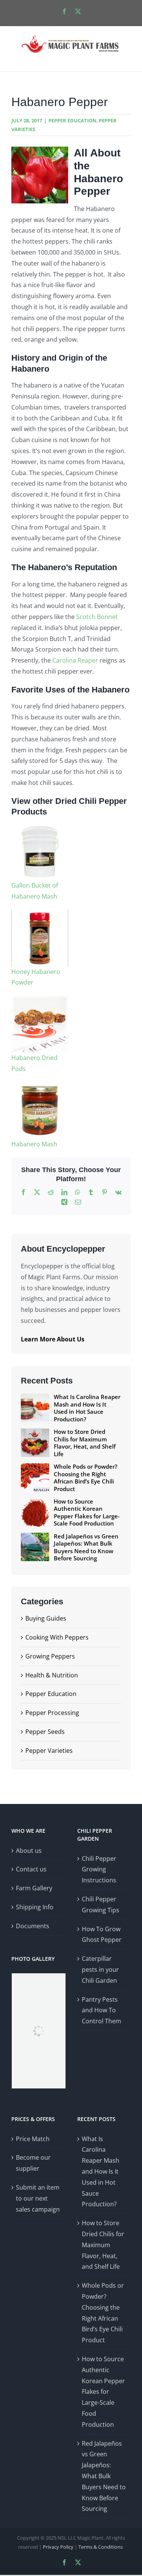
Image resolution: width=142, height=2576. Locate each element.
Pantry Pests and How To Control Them (101, 2010)
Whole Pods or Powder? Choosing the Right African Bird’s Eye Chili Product (103, 2313)
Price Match (33, 2139)
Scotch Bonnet (97, 617)
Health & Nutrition (52, 1675)
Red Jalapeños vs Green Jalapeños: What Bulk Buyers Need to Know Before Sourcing (104, 2476)
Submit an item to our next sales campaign (38, 2198)
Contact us (31, 1869)
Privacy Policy (58, 2547)
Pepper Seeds (45, 1732)
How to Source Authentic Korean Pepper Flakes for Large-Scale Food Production (103, 2392)
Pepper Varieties (49, 1751)
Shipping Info (35, 1907)
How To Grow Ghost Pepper (102, 1934)
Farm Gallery (34, 1888)
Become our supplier (33, 2163)
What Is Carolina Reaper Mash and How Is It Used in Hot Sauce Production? (101, 2172)
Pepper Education (73, 120)
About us (29, 1851)
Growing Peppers (50, 1656)
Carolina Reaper (76, 660)
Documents (33, 1926)
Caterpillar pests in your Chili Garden (100, 1970)
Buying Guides (46, 1618)
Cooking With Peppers (57, 1637)
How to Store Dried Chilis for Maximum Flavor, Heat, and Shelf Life (103, 2245)
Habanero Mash (34, 1144)
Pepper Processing (52, 1713)
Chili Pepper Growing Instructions (99, 1869)
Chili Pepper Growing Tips (101, 1905)
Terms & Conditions (101, 2547)
